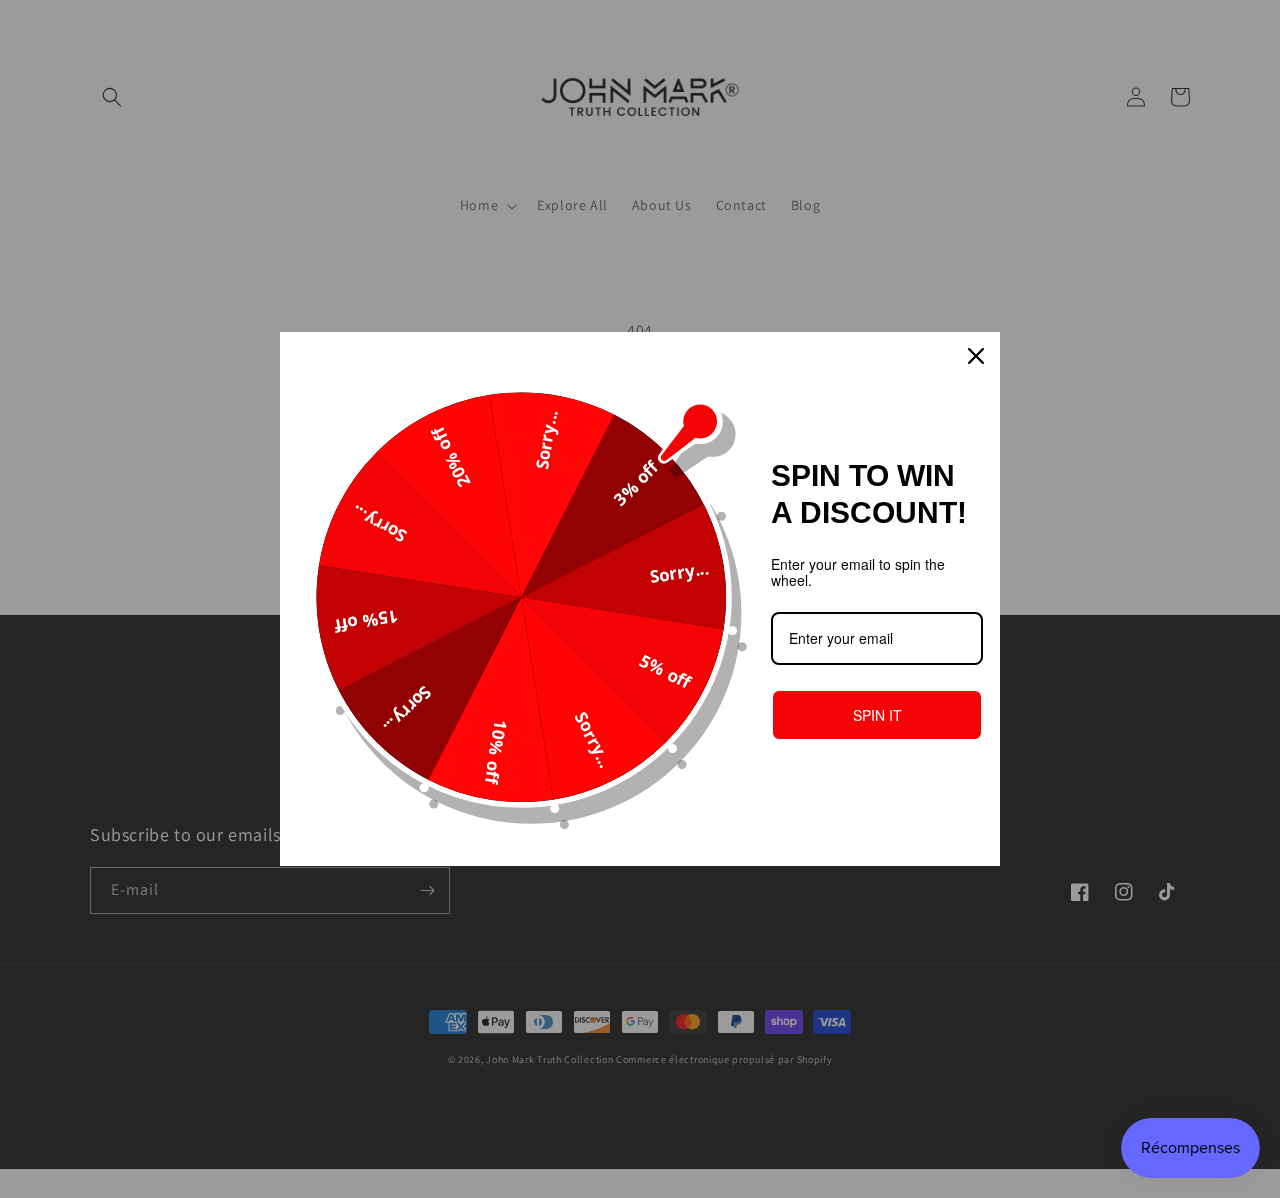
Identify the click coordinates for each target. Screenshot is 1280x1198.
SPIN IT (877, 715)
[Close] (976, 356)
